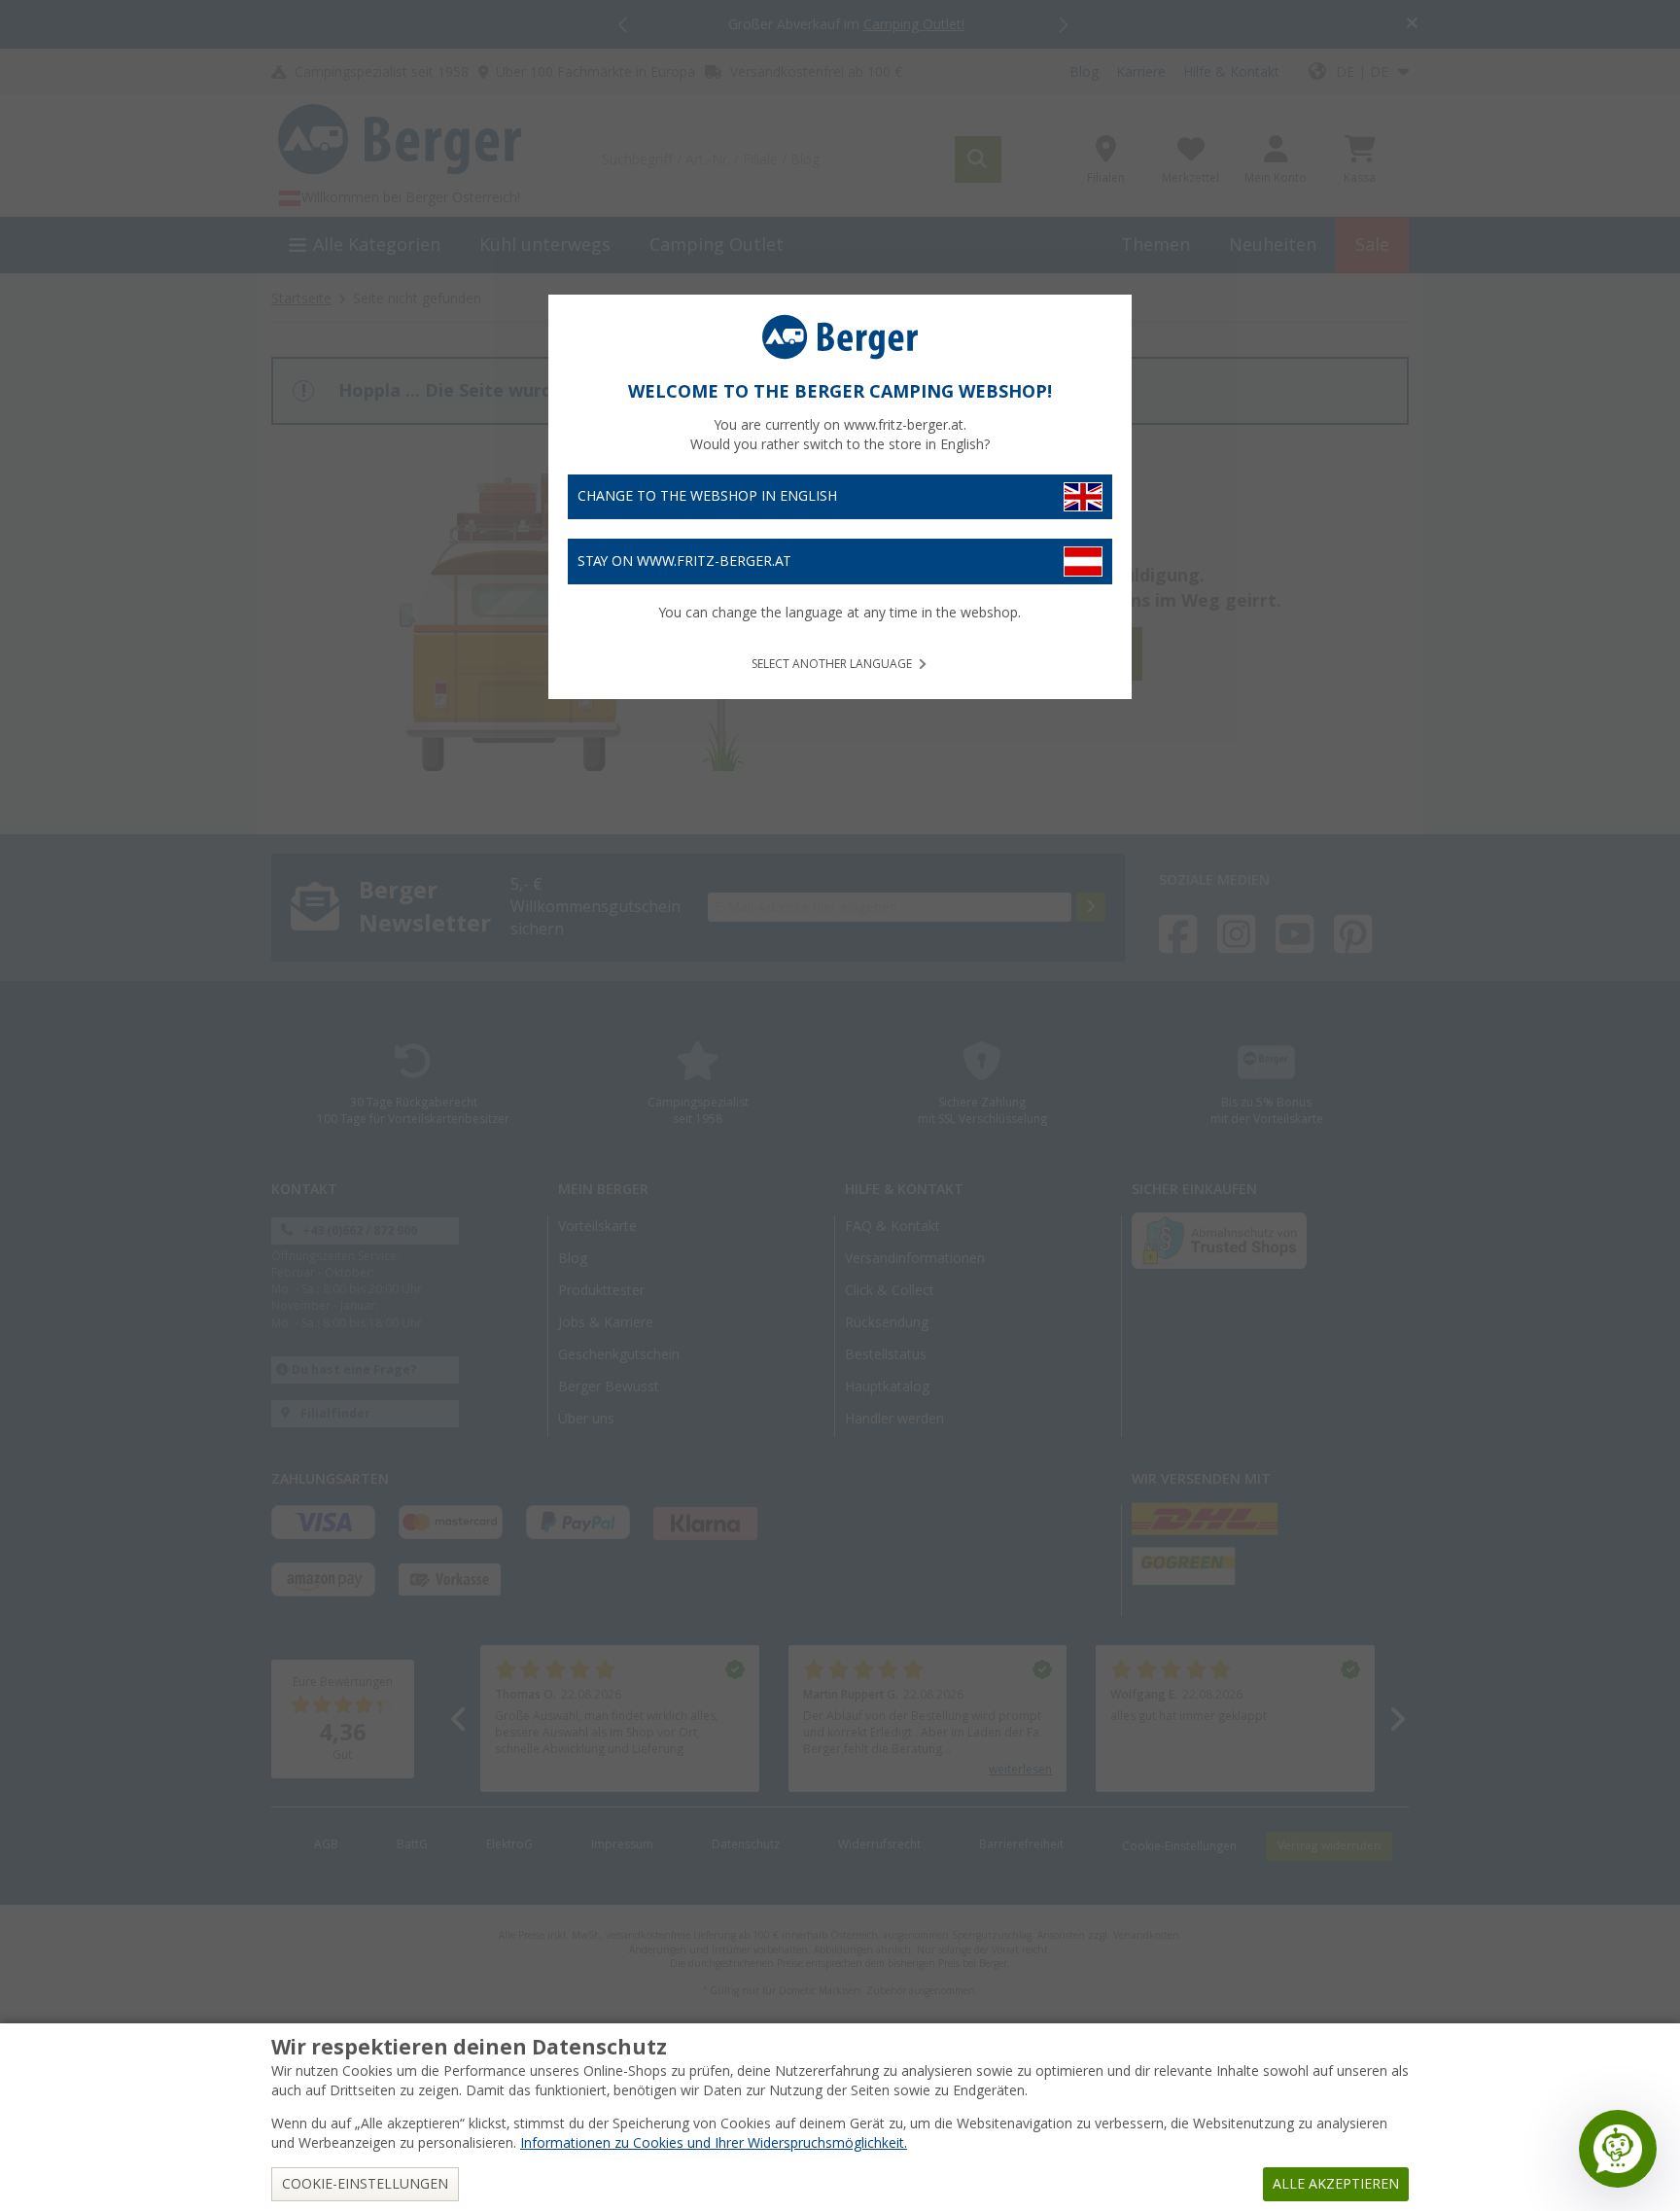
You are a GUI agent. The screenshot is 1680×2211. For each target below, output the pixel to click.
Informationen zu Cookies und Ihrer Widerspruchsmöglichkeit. (714, 2143)
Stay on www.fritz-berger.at (684, 561)
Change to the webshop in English (707, 496)
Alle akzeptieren (1336, 2184)
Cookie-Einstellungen (365, 2184)
